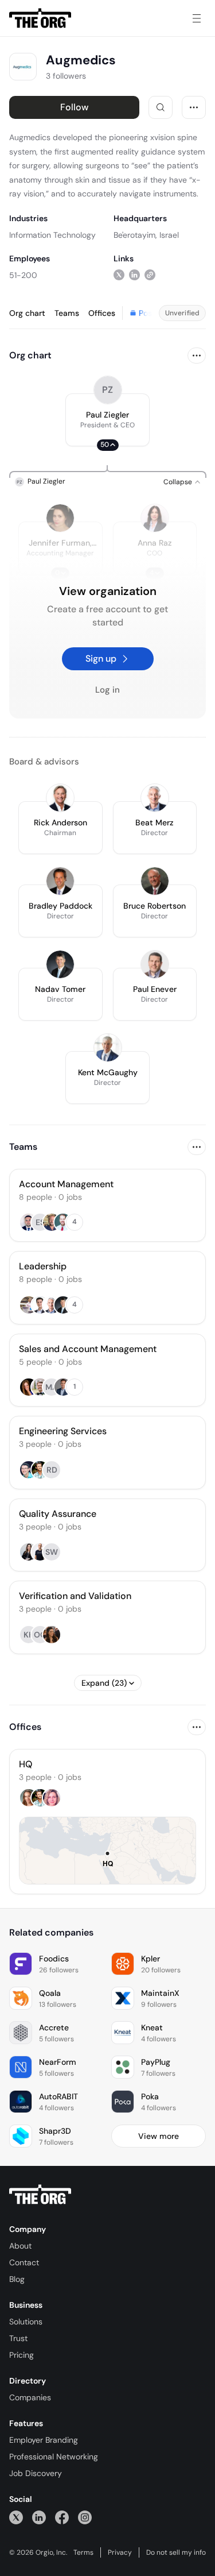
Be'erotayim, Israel (146, 235)
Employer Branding (44, 2440)
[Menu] (197, 18)
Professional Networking (54, 2457)
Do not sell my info (176, 2552)
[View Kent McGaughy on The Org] (108, 1048)
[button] (107, 420)
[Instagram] (85, 2517)
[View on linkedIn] (134, 275)
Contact (24, 2262)
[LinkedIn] (39, 2517)
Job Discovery (36, 2473)
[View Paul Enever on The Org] (155, 964)
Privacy (120, 2552)
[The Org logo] (40, 2195)
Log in (107, 690)
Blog (17, 2279)
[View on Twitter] (119, 275)
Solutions (26, 2322)
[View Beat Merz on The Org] (155, 798)
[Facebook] (62, 2517)
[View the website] (150, 275)
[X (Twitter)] (16, 2517)
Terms (83, 2552)
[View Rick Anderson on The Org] (60, 798)
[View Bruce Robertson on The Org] (155, 881)
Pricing (21, 2355)
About (20, 2246)
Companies (30, 2397)
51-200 (23, 275)
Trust (18, 2338)
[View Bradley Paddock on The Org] (60, 881)
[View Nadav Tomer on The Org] (60, 964)
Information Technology (52, 235)
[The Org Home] (40, 18)
